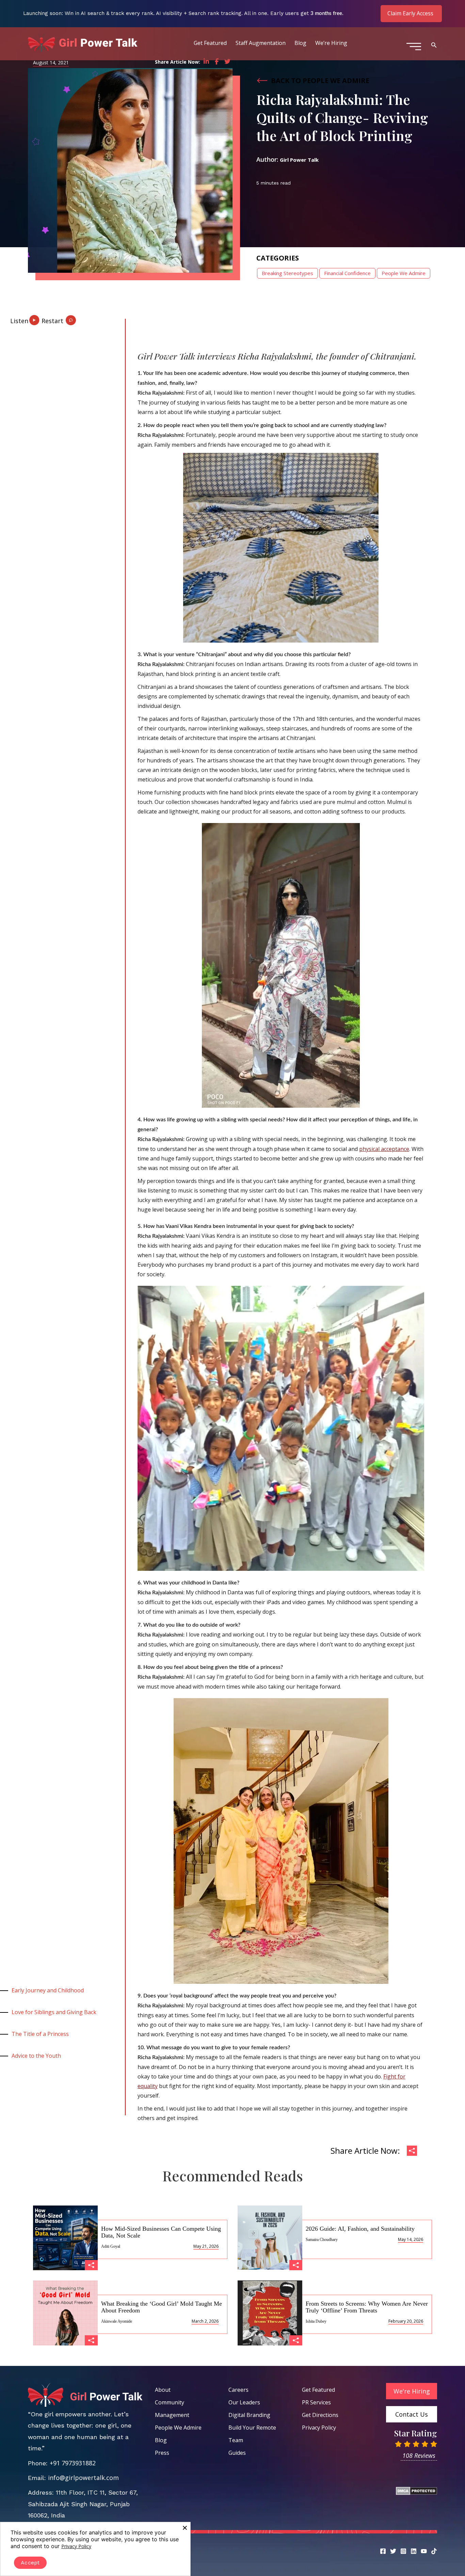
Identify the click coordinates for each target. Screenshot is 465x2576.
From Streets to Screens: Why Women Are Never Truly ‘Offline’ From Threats (367, 2307)
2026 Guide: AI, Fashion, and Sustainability (360, 2229)
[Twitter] (393, 2551)
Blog (300, 43)
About (163, 2390)
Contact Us (412, 2414)
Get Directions (320, 2415)
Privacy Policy (319, 2428)
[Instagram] (403, 2551)
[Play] (26, 318)
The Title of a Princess (40, 2034)
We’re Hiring (331, 43)
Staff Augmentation (261, 43)
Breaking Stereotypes (287, 273)
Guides (237, 2453)
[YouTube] (424, 2551)
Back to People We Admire (320, 81)
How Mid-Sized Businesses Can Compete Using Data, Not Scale (161, 2232)
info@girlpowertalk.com (83, 2478)
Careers (238, 2390)
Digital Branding (249, 2415)
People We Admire (404, 273)
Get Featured (210, 43)
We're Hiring (412, 2391)
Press (162, 2453)
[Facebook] (383, 2551)
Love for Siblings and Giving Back (54, 2012)
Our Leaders (244, 2402)
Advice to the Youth (36, 2056)
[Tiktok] (434, 2551)
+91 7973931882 (73, 2463)
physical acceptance (384, 1149)
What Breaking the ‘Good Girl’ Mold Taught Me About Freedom (162, 2307)
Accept (30, 2563)
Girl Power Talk (299, 160)
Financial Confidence (347, 273)
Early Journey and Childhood (48, 1990)
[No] (185, 2528)
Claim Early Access (410, 13)
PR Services (316, 2402)
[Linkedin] (414, 2551)
